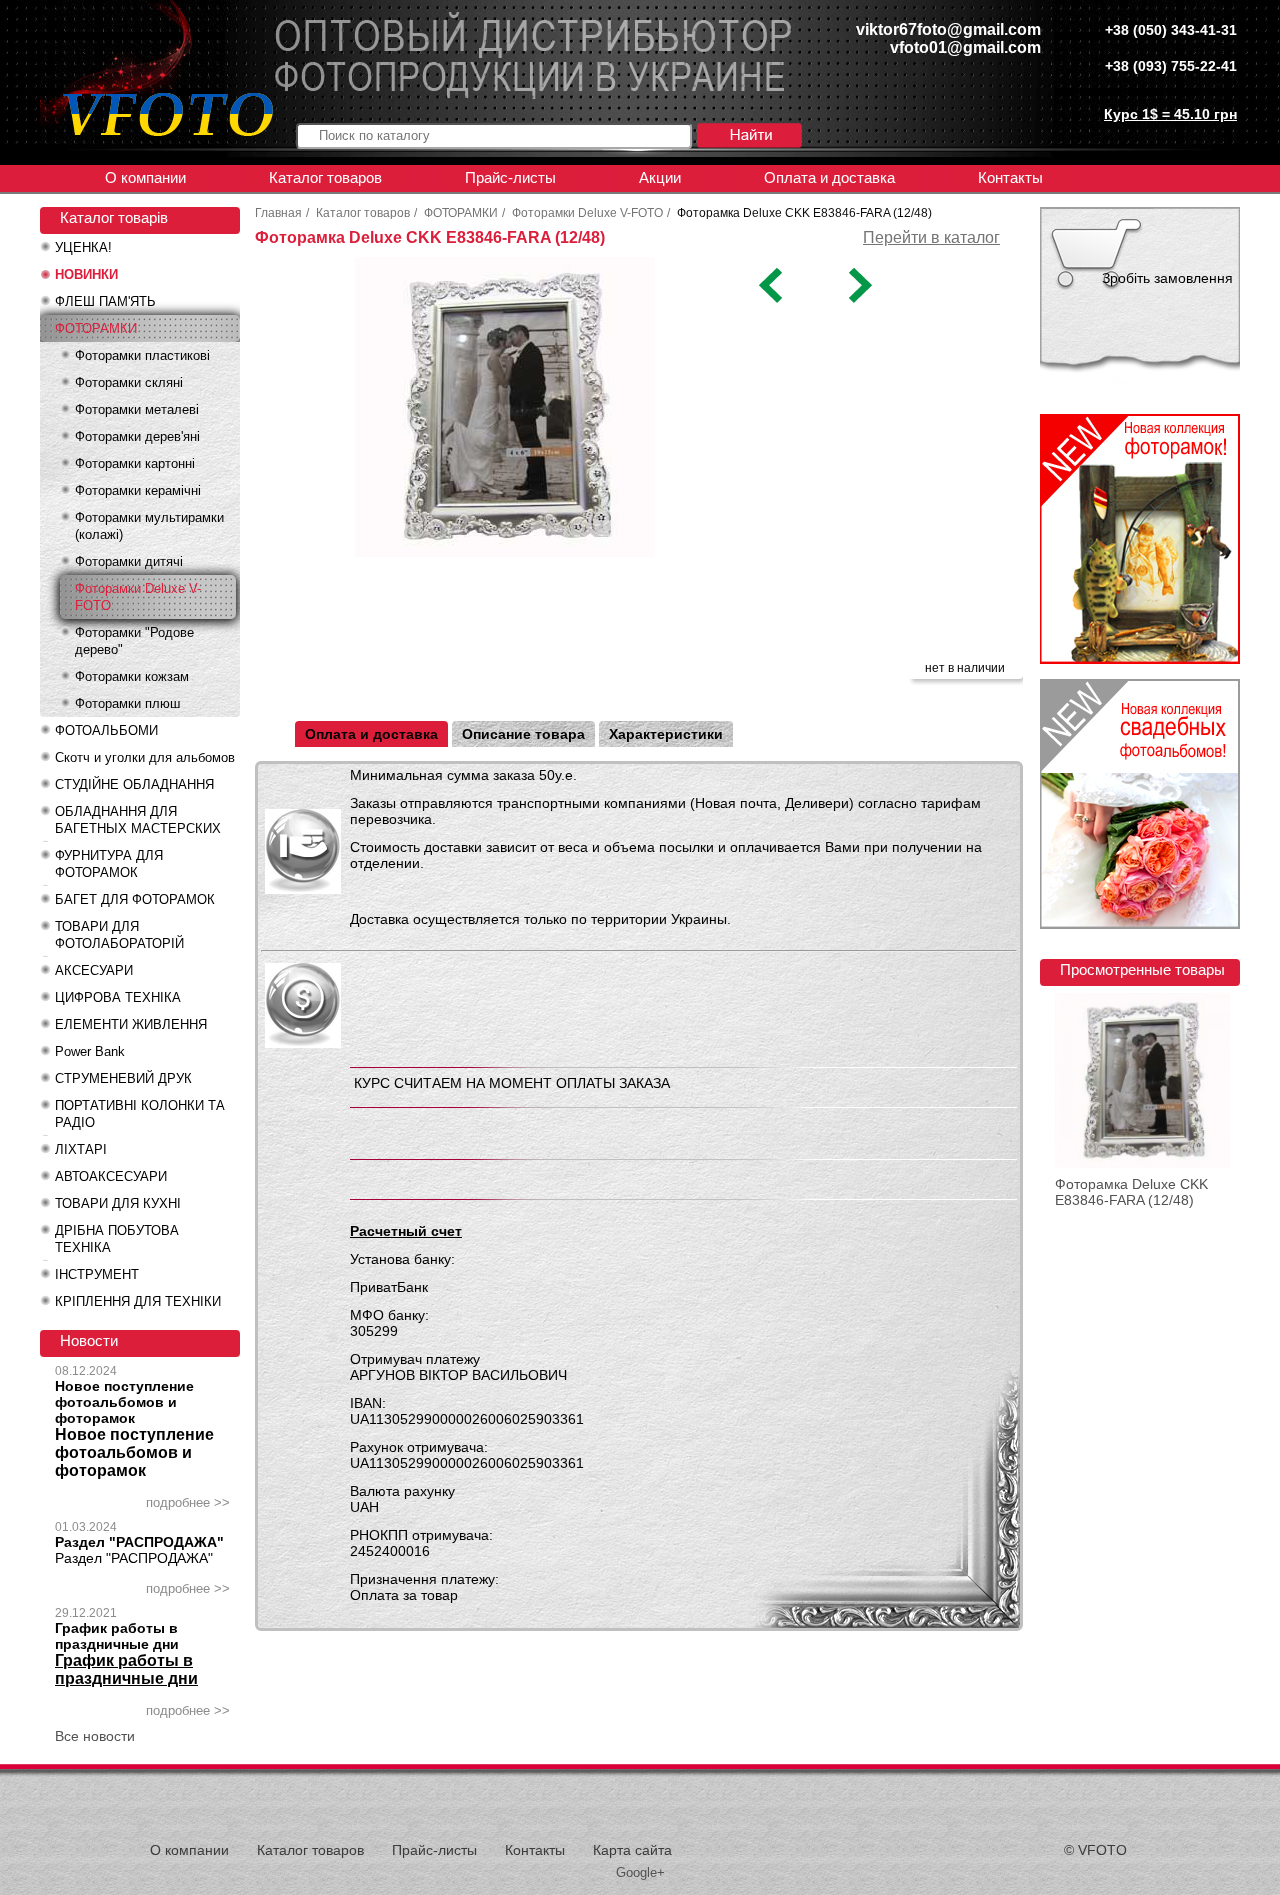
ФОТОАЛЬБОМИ (106, 730)
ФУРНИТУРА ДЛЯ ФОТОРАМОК (109, 864)
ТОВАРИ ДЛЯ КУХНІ (118, 1203)
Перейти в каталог (931, 237)
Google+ (640, 1872)
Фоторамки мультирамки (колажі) (149, 526)
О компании (145, 177)
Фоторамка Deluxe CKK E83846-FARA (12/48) (1131, 1192)
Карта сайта (632, 1850)
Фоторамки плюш (127, 703)
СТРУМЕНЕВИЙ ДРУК (123, 1078)
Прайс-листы (510, 177)
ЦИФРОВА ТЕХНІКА (118, 997)
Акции (660, 177)
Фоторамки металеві (137, 409)
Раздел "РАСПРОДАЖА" (139, 1542)
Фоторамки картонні (135, 463)
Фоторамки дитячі (129, 561)
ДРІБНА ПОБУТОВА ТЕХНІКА (117, 1239)
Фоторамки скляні (129, 382)
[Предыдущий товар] (772, 298)
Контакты (1010, 177)
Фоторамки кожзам (132, 676)
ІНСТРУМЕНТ (97, 1274)
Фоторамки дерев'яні (137, 436)
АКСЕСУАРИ (94, 970)
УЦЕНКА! (83, 247)
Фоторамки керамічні (138, 490)
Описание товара (523, 734)
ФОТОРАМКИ (96, 328)
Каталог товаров (325, 177)
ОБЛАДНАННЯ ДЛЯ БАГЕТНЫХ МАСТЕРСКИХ (138, 820)
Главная (278, 213)
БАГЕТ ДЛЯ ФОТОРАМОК (135, 899)
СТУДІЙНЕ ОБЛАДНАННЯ (134, 784)
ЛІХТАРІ (81, 1149)
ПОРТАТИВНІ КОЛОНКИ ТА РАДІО (140, 1114)
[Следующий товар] (858, 298)
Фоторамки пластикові (142, 355)
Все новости (95, 1736)
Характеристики (666, 734)
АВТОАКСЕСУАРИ (111, 1176)
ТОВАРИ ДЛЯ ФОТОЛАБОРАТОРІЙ (119, 935)
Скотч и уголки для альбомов (145, 757)
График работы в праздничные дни (117, 1636)
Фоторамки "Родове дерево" (134, 641)
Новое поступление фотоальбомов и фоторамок (124, 1402)
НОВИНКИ (86, 274)
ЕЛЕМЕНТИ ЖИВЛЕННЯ (131, 1024)
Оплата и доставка (829, 177)
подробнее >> (188, 1502)
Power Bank (90, 1051)
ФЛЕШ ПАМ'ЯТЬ (105, 301)
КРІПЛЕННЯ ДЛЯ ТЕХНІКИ (138, 1301)
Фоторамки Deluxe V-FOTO (138, 597)
